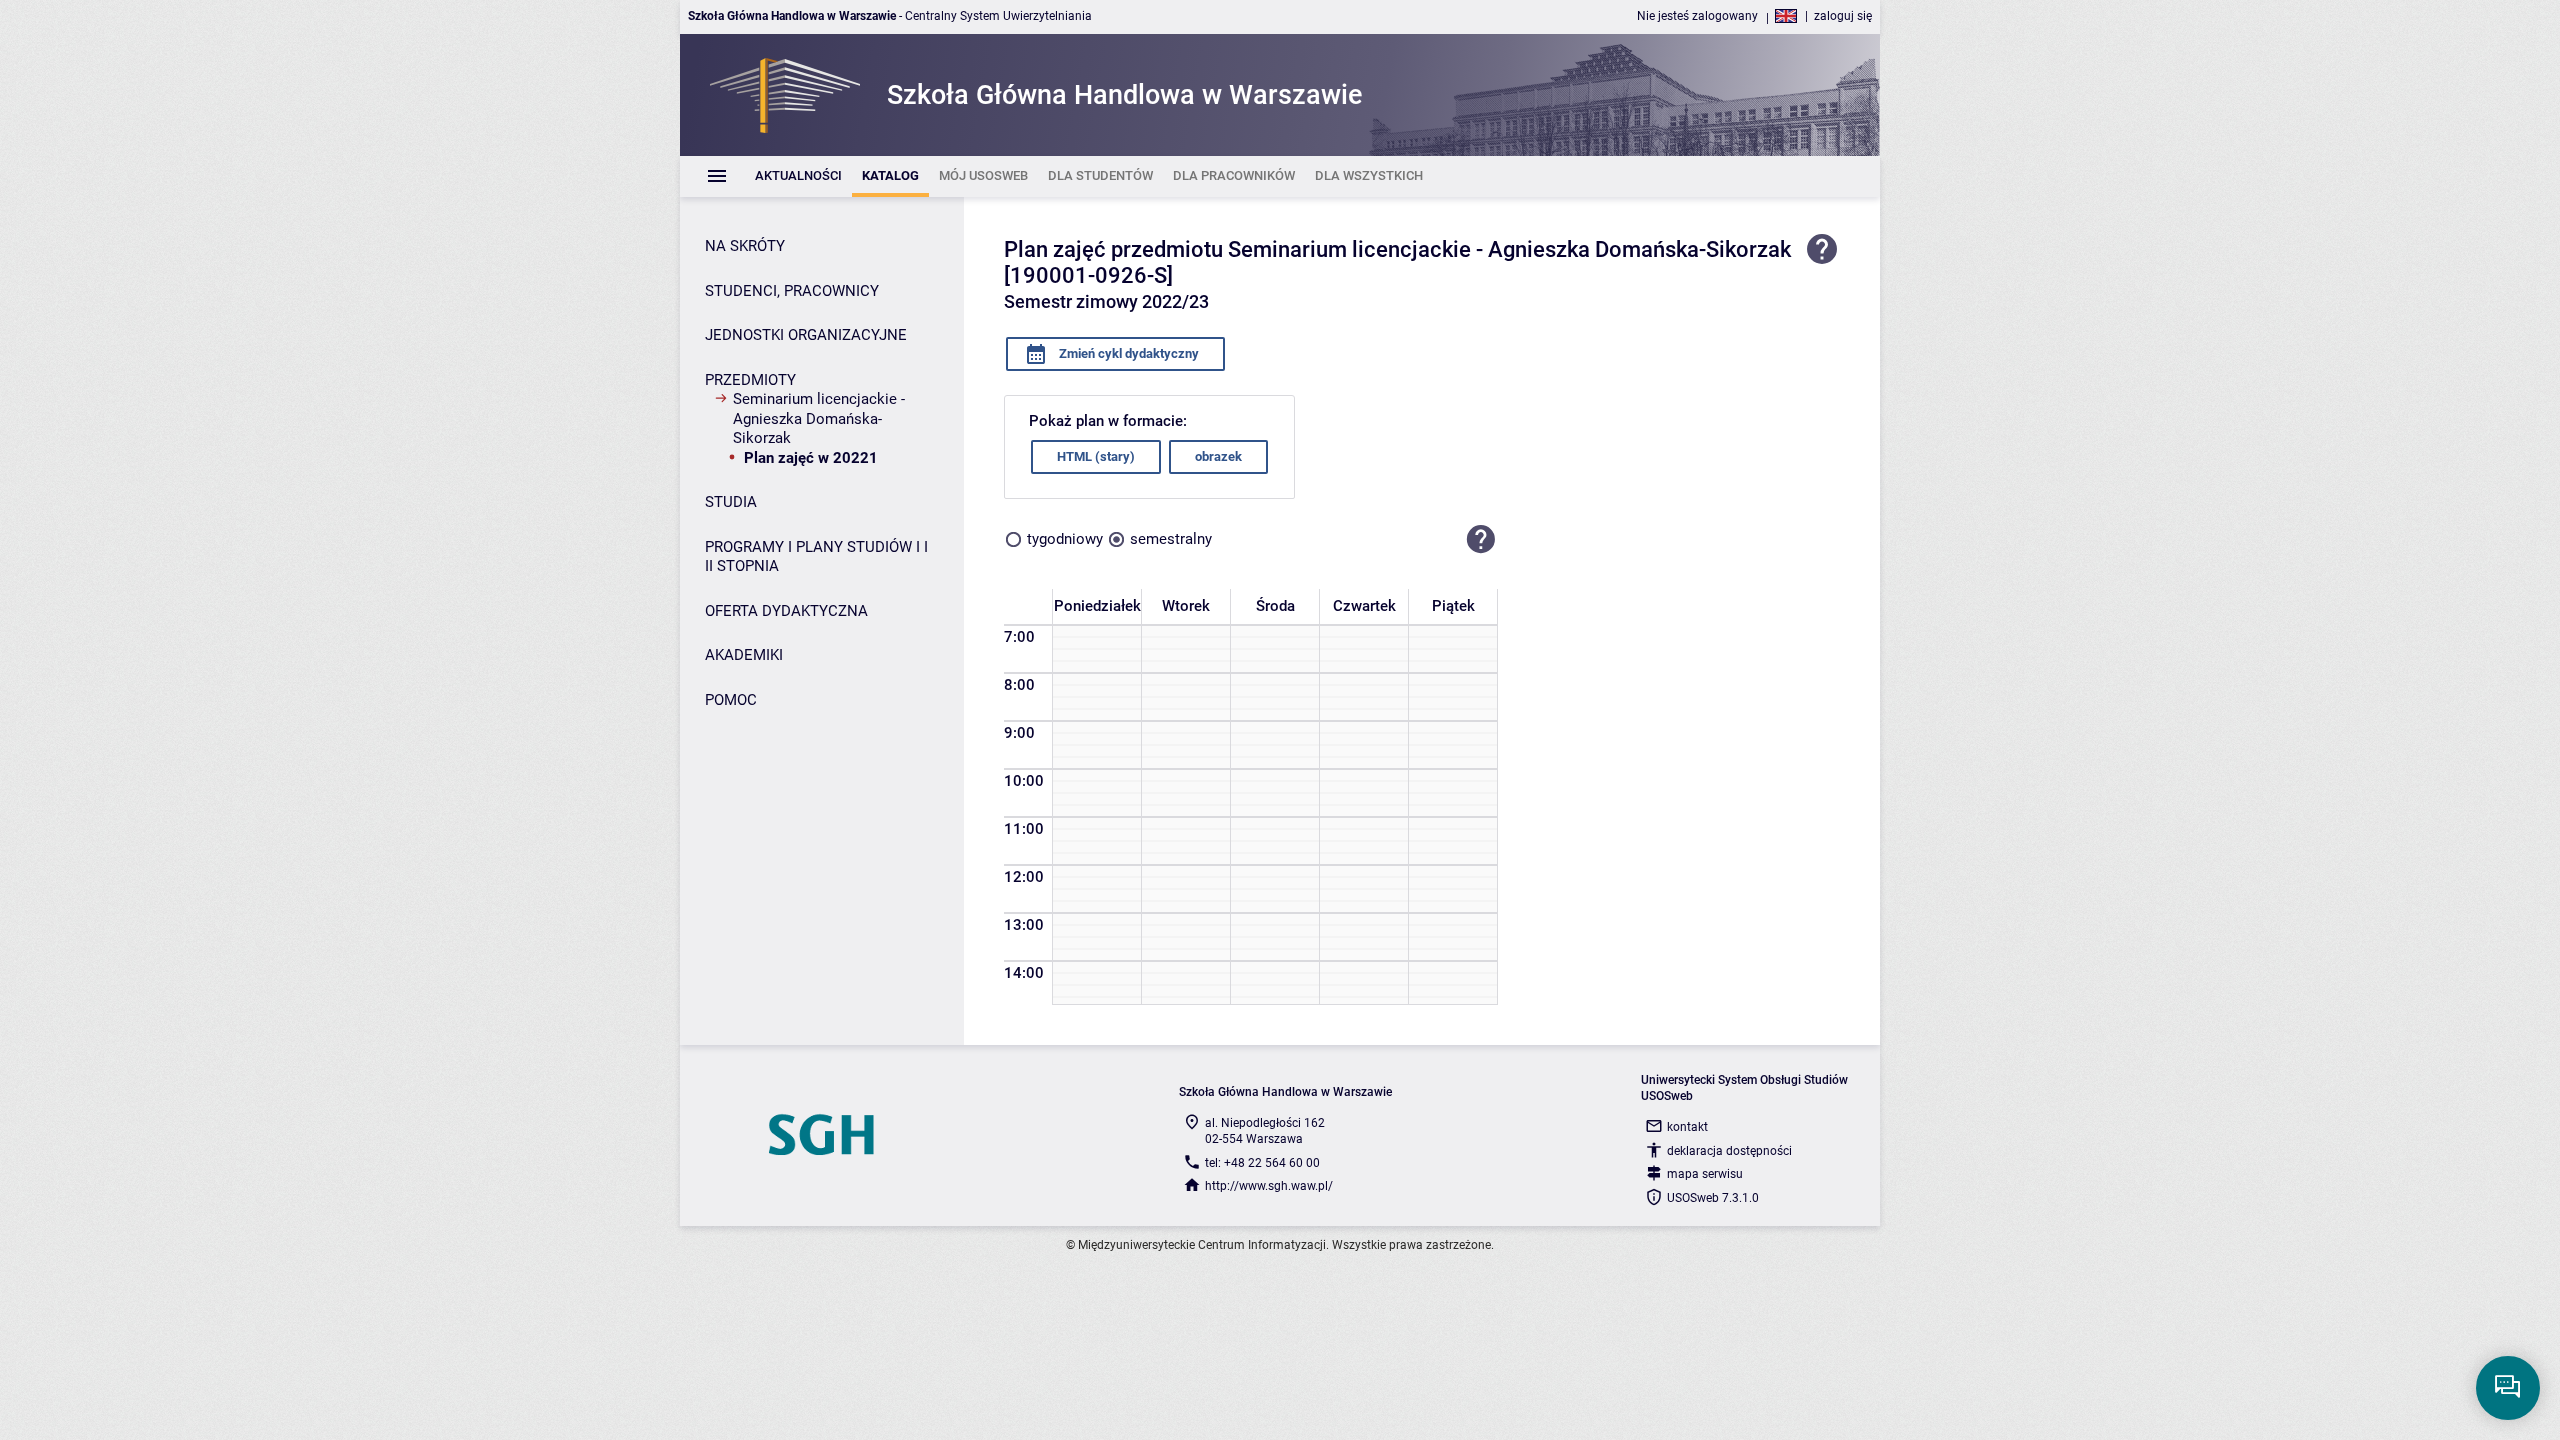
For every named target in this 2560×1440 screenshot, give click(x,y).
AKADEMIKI (744, 655)
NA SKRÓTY (745, 246)
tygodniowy (1065, 539)
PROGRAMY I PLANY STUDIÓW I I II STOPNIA (816, 557)
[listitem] (798, 176)
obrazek (1218, 456)
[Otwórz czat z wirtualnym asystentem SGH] (2508, 1388)
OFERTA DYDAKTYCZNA (786, 611)
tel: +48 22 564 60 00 (1262, 1163)
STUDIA (731, 502)
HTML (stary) (1096, 456)
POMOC (731, 700)
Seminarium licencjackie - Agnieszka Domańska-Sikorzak (819, 418)
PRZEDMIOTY (750, 380)
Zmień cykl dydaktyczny (1127, 353)
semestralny (1171, 539)
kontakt (1687, 1127)
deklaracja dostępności (1729, 1151)
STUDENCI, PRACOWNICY (792, 291)
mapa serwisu (1705, 1174)
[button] (1481, 540)
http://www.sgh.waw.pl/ (1269, 1186)
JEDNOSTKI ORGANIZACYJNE (806, 335)
